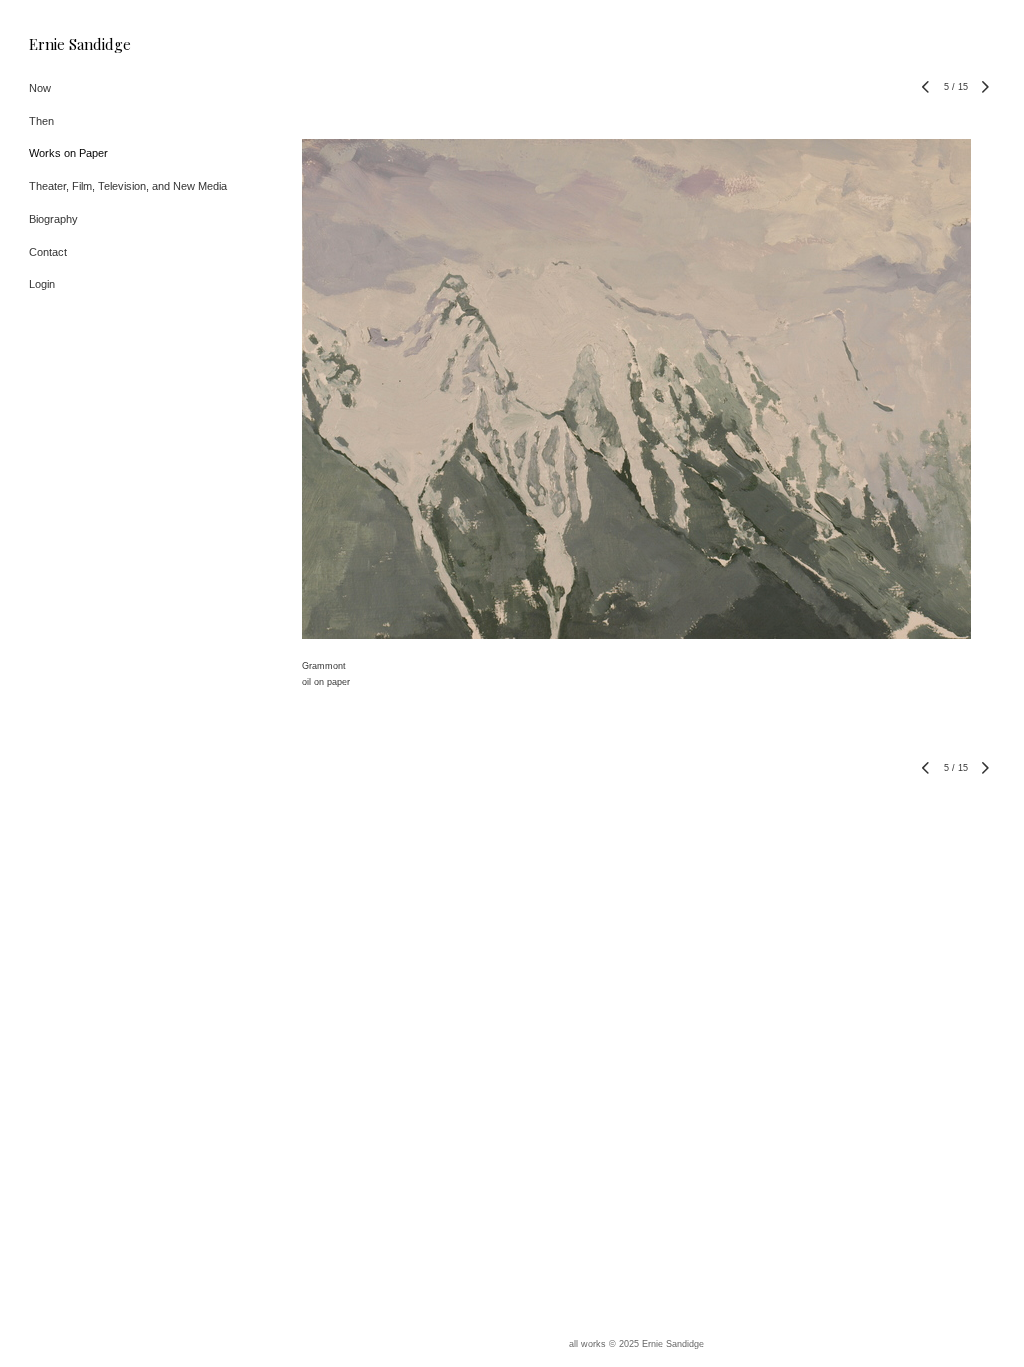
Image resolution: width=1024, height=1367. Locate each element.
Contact (48, 252)
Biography (53, 219)
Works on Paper (68, 153)
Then (41, 121)
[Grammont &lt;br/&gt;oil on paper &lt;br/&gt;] (636, 389)
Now (40, 88)
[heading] (79, 44)
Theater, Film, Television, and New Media (128, 186)
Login (42, 284)
